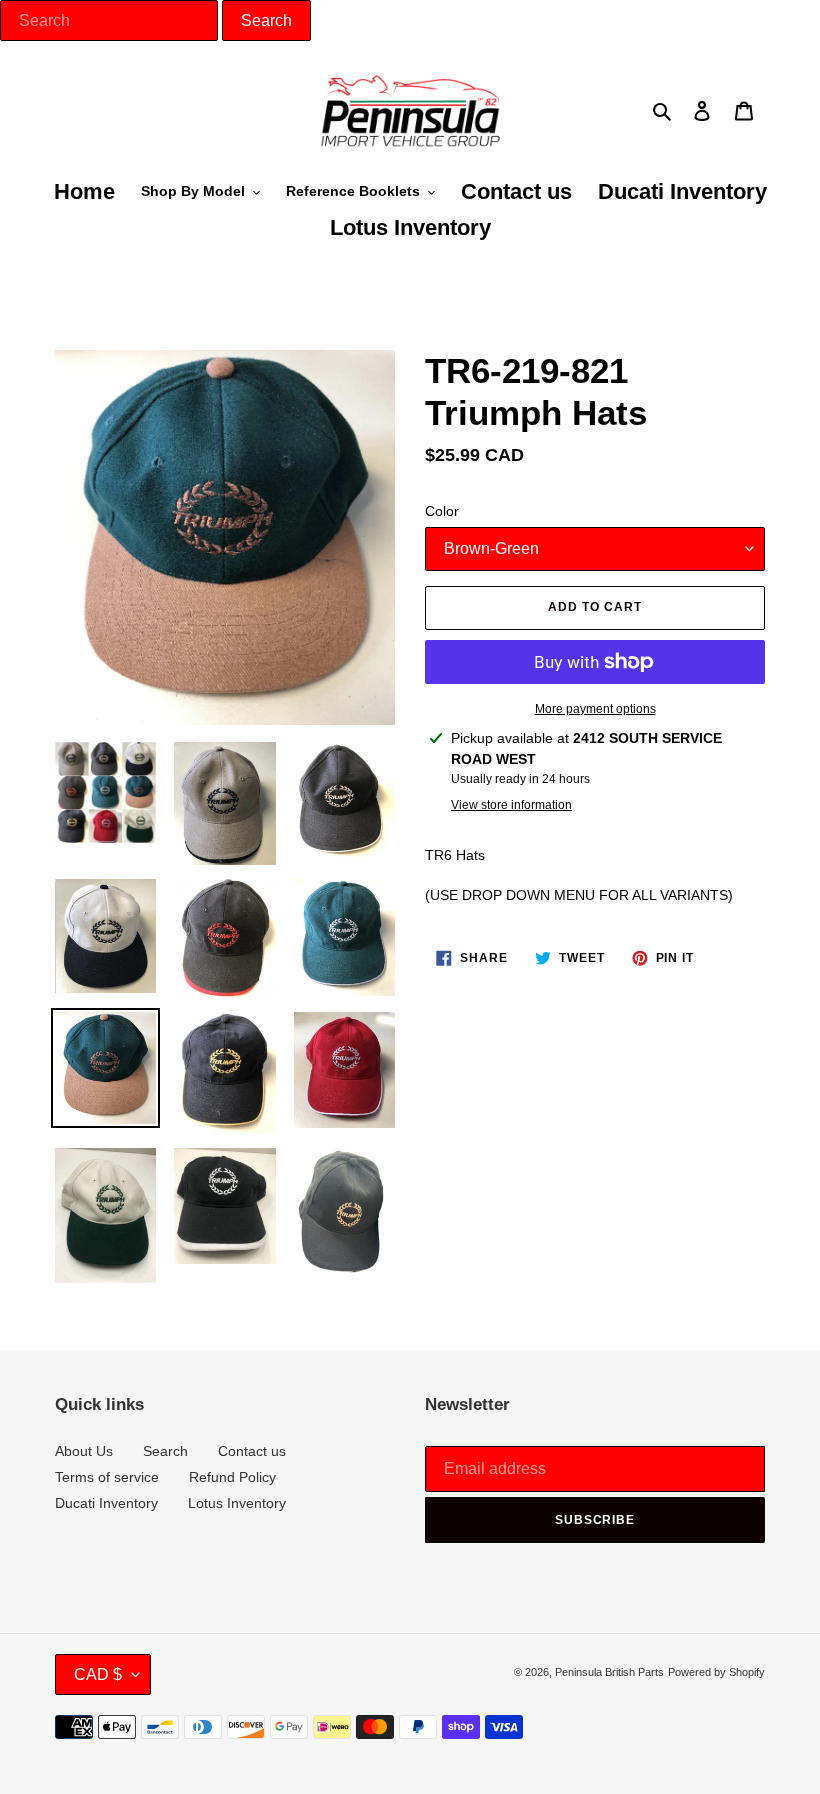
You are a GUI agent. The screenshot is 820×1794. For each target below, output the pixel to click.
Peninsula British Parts (609, 1672)
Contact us (252, 1451)
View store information (511, 805)
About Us (84, 1451)
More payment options (595, 709)
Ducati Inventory (106, 1503)
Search (165, 1451)
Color (442, 511)
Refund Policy (232, 1477)
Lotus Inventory (237, 1503)
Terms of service (107, 1477)
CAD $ (98, 1674)
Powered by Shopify (716, 1672)
